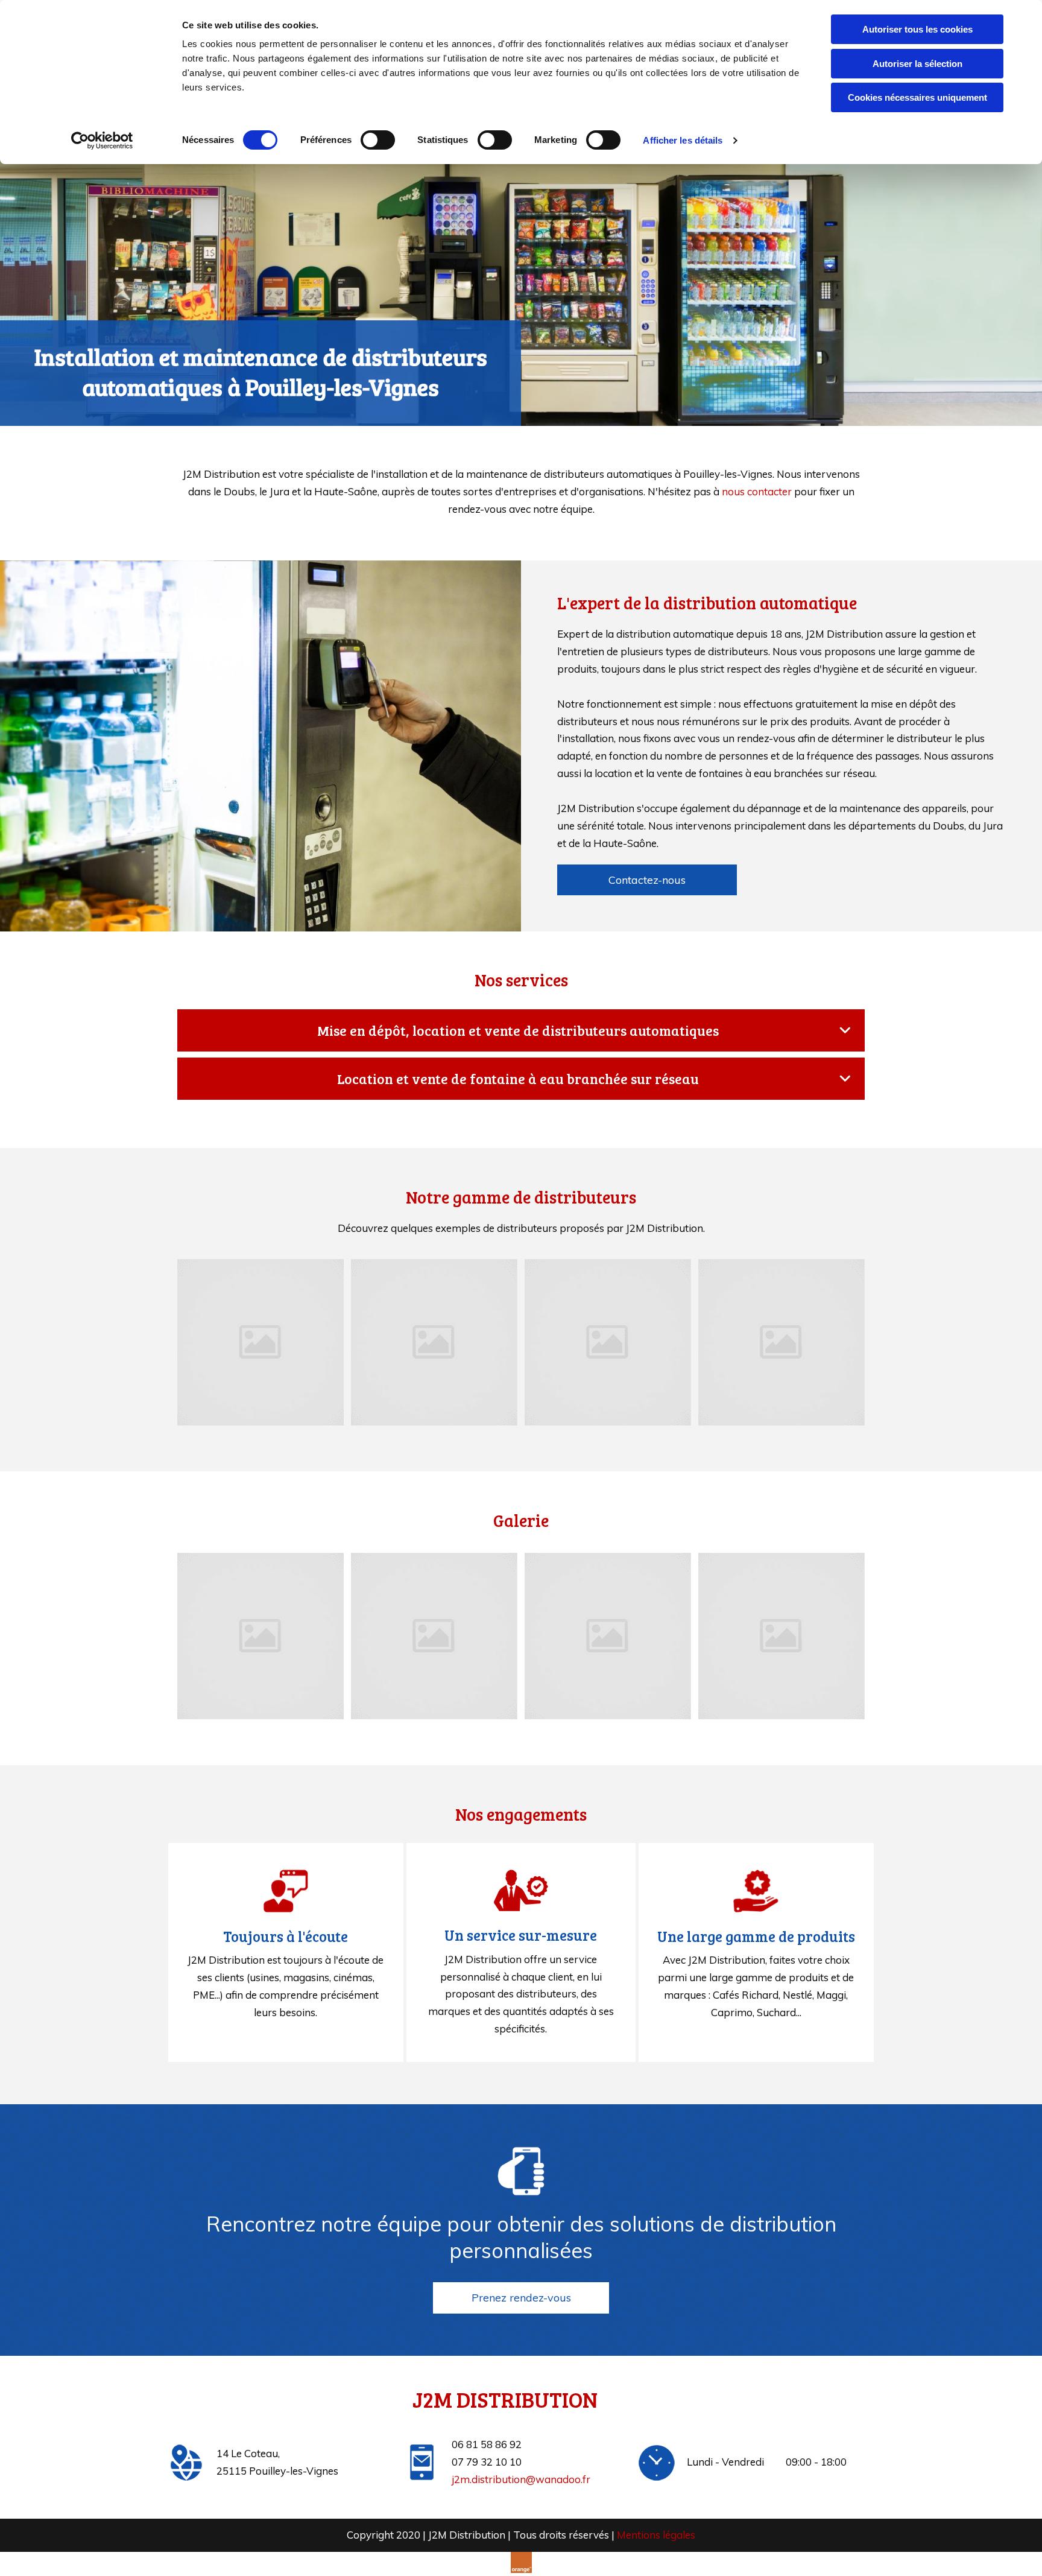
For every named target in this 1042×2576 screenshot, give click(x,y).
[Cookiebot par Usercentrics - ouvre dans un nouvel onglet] (102, 141)
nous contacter (757, 491)
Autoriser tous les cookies (917, 29)
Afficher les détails (683, 140)
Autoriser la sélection (917, 64)
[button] (647, 880)
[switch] (378, 140)
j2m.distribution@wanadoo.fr (521, 2479)
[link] (845, 1030)
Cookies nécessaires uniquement (917, 97)
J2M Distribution (505, 2399)
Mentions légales (656, 2535)
